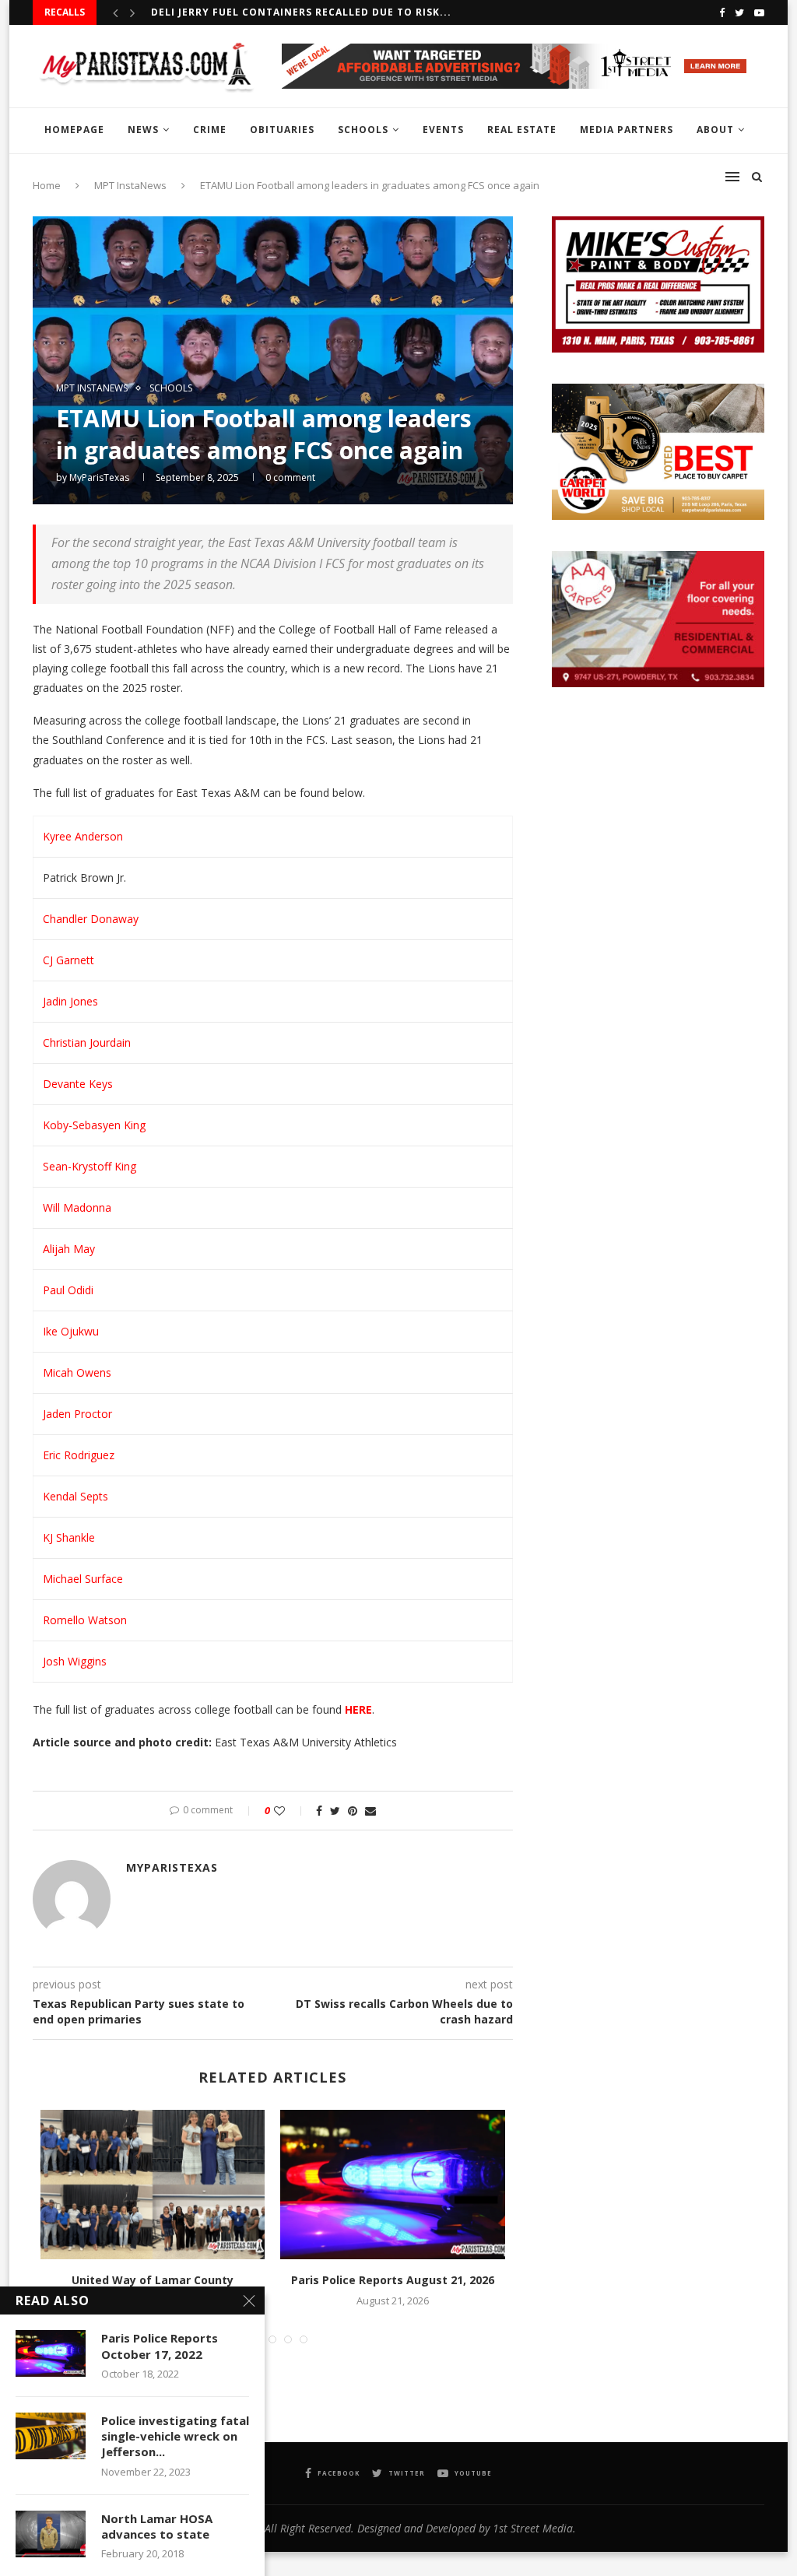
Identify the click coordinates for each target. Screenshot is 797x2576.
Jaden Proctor (77, 1414)
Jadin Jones (70, 1001)
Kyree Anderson (83, 836)
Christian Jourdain (87, 1042)
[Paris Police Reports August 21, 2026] (392, 2185)
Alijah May (69, 1249)
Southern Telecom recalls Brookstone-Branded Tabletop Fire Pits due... (374, 12)
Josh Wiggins (75, 1661)
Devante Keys (78, 1084)
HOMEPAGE (74, 130)
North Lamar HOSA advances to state (157, 2526)
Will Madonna (77, 1207)
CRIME (210, 130)
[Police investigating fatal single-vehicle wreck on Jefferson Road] (51, 2436)
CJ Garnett (68, 960)
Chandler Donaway (91, 919)
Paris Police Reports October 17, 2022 (160, 2346)
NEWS (143, 130)
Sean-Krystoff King (90, 1166)
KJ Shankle (69, 1537)
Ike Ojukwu (71, 1331)
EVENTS (443, 130)
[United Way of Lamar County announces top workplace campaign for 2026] (153, 2185)
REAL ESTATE (522, 130)
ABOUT (715, 130)
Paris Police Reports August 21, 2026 (393, 2280)
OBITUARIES (282, 130)
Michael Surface (83, 1579)
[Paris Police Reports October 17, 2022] (51, 2353)
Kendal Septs (75, 1496)
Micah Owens (77, 1372)
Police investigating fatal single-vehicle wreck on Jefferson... (175, 2436)
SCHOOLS (363, 130)
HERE (358, 1709)
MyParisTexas (99, 477)
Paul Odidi (68, 1290)
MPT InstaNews (92, 388)
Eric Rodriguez (79, 1455)
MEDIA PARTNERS (627, 130)
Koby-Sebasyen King (94, 1125)
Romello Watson (85, 1620)
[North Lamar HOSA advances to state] (51, 2534)
